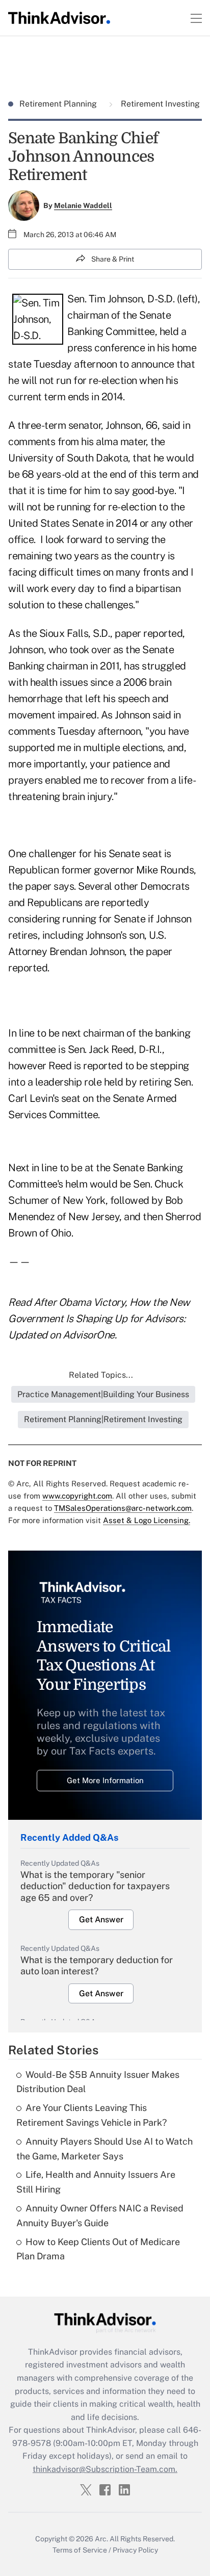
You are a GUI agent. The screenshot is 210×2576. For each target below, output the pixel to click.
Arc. (101, 2539)
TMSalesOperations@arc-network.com (123, 1508)
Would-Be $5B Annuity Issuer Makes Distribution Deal (98, 2082)
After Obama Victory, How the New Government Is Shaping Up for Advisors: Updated (99, 1319)
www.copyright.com (77, 1496)
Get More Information (105, 1780)
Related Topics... (101, 1375)
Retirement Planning (59, 104)
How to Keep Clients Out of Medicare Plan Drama (98, 2249)
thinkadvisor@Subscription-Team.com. (105, 2469)
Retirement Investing (159, 104)
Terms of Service (80, 2550)
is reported (98, 1066)
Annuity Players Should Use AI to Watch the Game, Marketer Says (104, 2149)
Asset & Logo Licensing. (147, 1520)
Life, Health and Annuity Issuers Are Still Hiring (96, 2182)
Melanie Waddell (83, 205)
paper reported (149, 633)
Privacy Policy (135, 2550)
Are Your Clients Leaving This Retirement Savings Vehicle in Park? (91, 2115)
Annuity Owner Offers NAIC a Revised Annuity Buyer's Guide (100, 2216)
